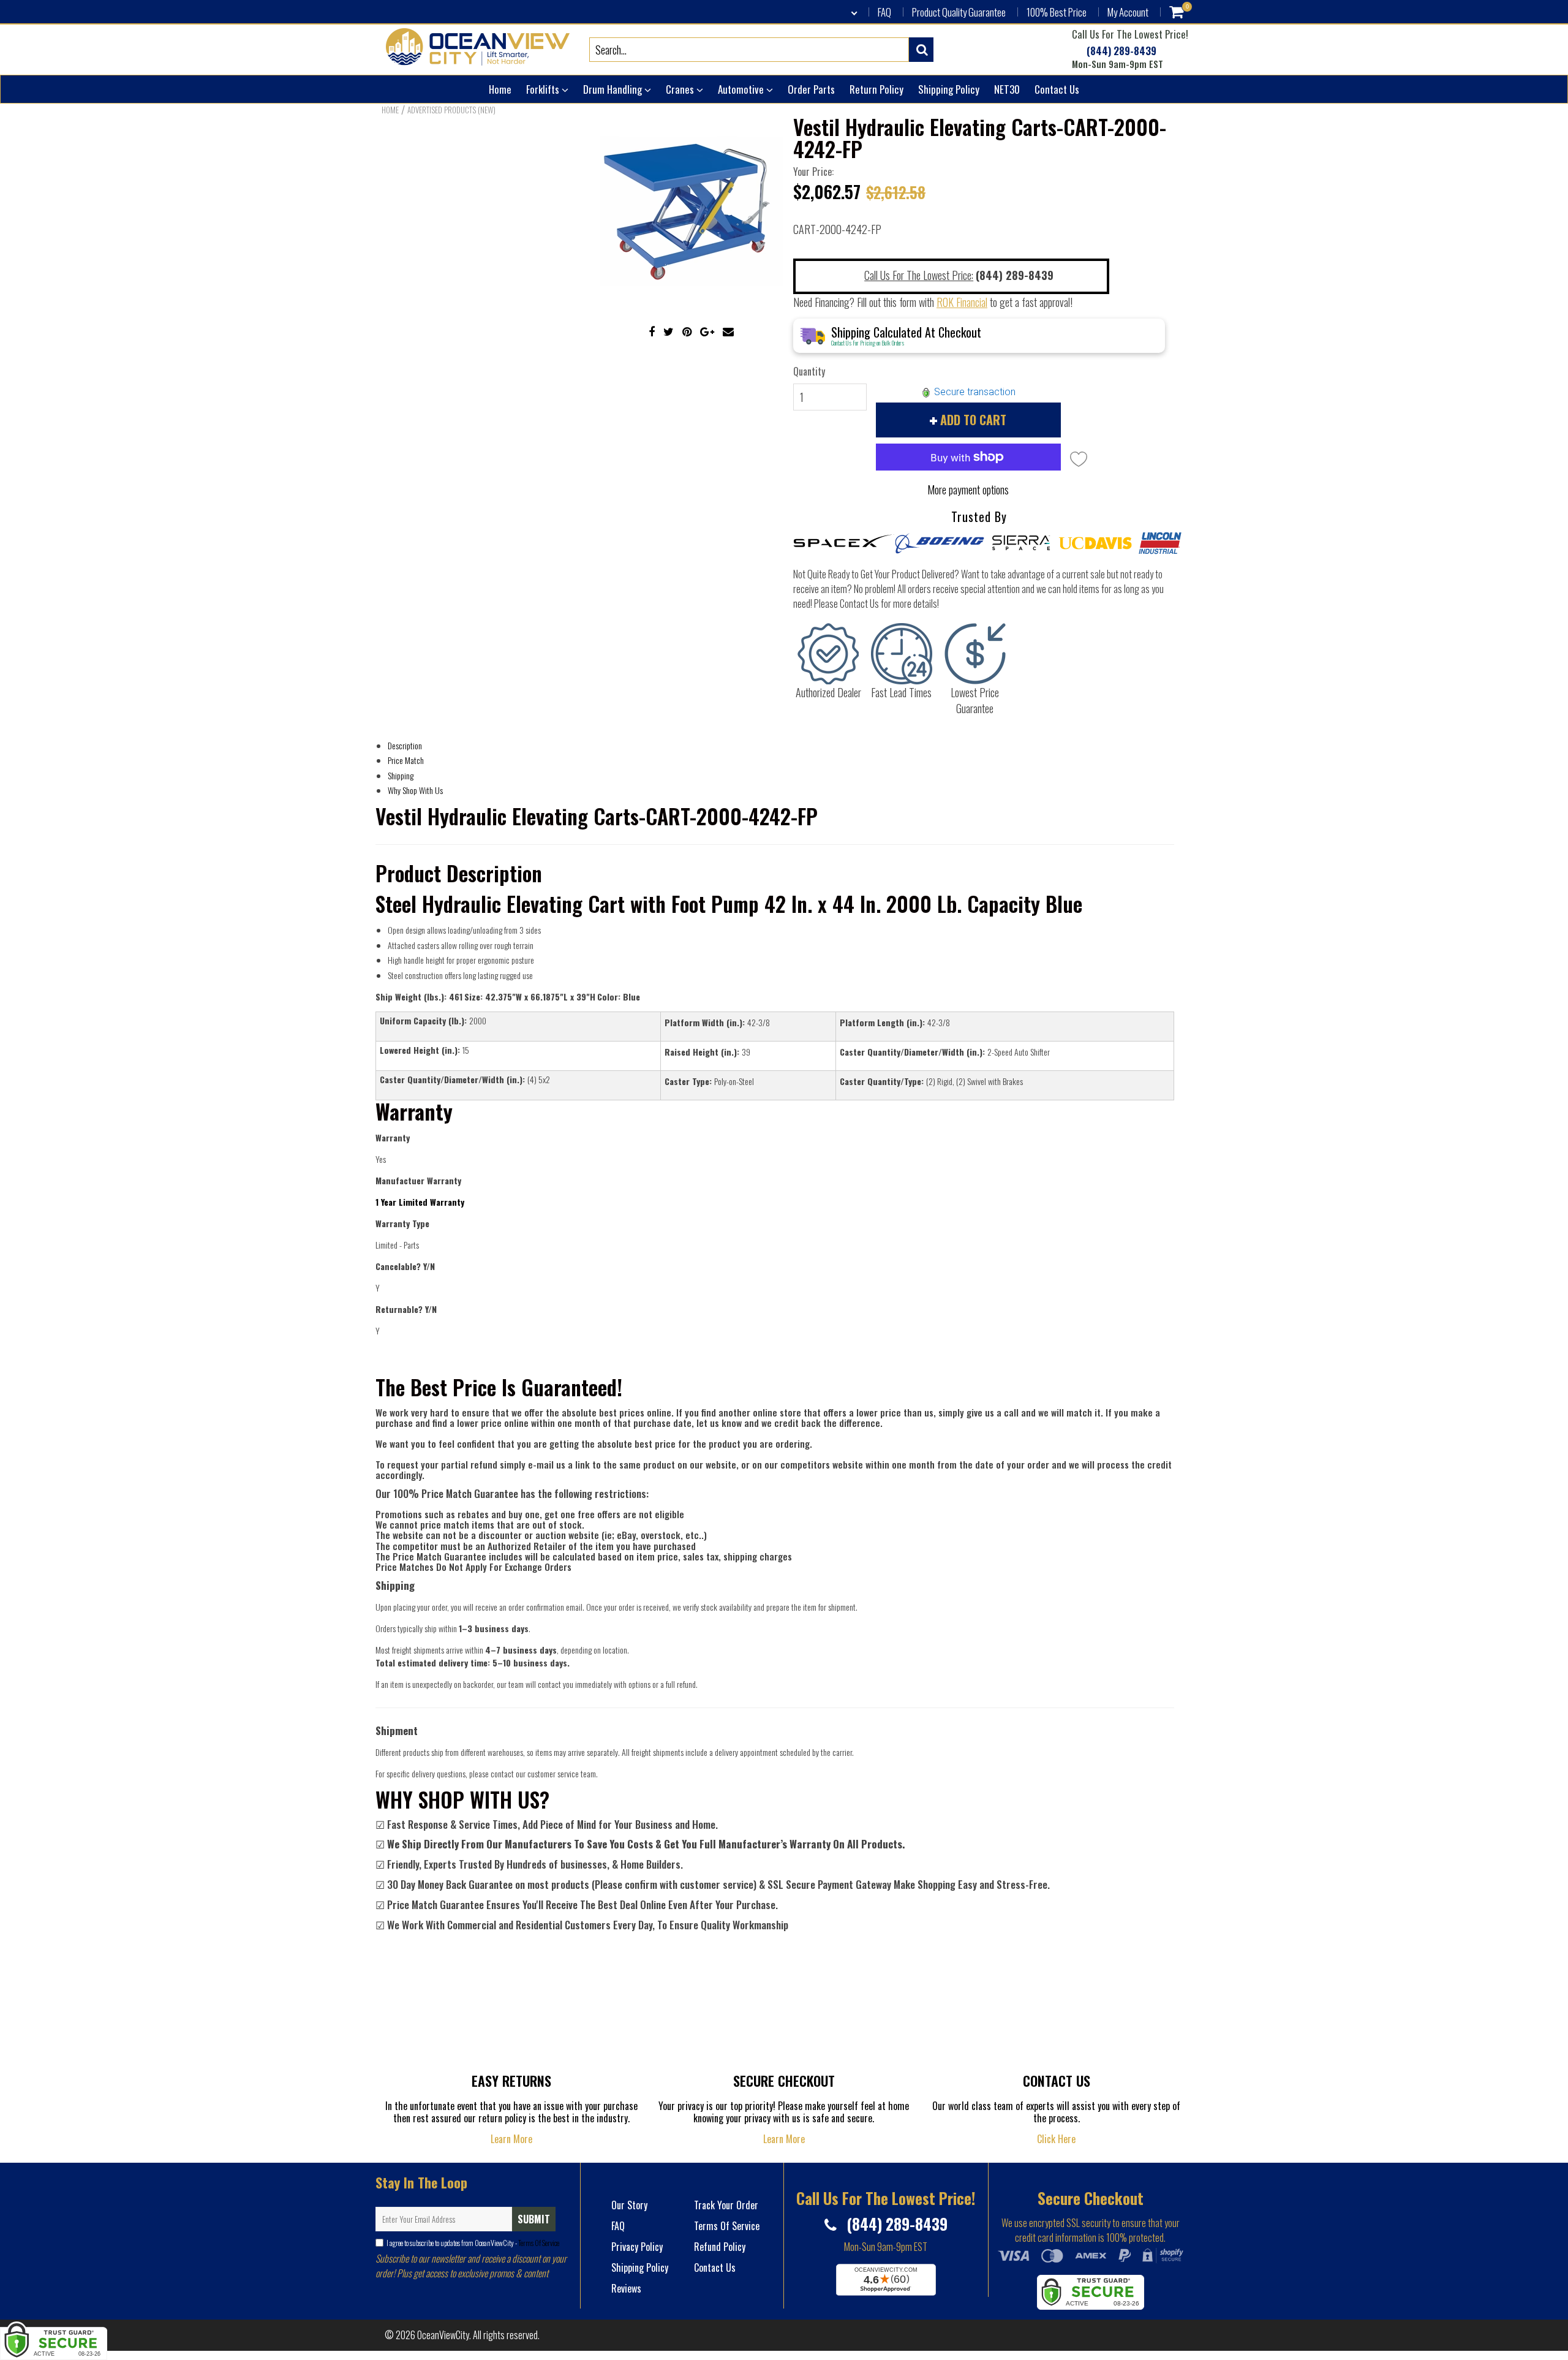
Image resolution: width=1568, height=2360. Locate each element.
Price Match (406, 760)
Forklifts (544, 89)
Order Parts (811, 89)
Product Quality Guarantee (959, 12)
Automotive (742, 89)
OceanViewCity (443, 2335)
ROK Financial (962, 302)
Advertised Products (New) (451, 110)
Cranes (681, 89)
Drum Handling (614, 89)
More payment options (968, 490)
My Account (1128, 12)
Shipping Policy (949, 89)
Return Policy (876, 89)
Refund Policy (720, 2247)
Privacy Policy (637, 2247)
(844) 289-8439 (1120, 51)
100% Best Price (1057, 12)
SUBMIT (534, 2219)
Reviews (626, 2288)
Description (405, 745)
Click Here (1056, 2139)
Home (500, 89)
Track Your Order (726, 2205)
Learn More (511, 2139)
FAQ (884, 12)
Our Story (629, 2205)
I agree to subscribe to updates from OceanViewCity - (473, 2243)
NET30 (1007, 89)
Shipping (401, 775)
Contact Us (1057, 89)
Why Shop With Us (415, 790)
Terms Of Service (538, 2243)
